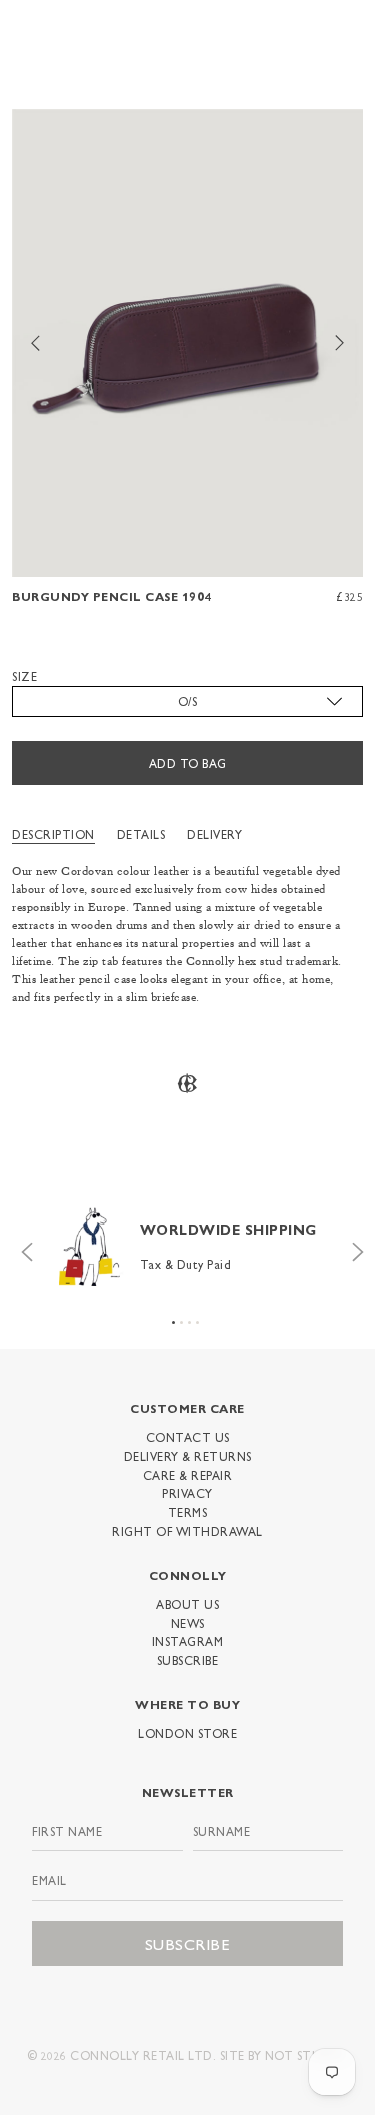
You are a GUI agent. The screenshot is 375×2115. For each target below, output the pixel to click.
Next (353, 1247)
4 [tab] (197, 1322)
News (188, 1623)
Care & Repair (188, 1475)
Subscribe (188, 1660)
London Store (187, 1733)
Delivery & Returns (188, 1456)
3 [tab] (189, 1322)
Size (24, 676)
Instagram (188, 1641)
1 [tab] (173, 1322)
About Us (187, 1604)
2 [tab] (181, 1322)
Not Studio (305, 2055)
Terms (188, 1512)
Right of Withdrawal (187, 1531)
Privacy (187, 1493)
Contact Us (188, 1437)
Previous (22, 1247)
